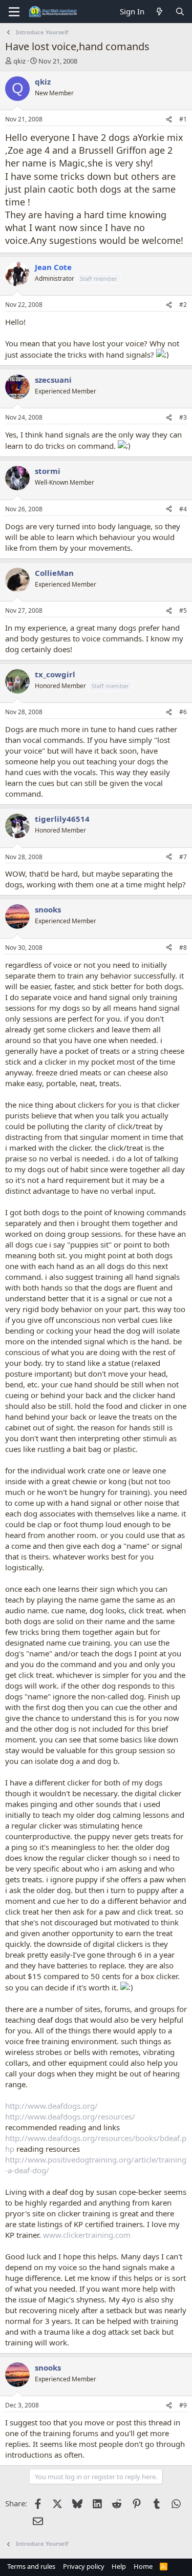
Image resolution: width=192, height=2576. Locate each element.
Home (143, 2566)
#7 (183, 857)
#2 (183, 305)
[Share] (169, 120)
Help (119, 2566)
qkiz (19, 61)
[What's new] (159, 12)
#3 (183, 417)
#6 (183, 712)
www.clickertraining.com (87, 2235)
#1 (183, 119)
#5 (183, 610)
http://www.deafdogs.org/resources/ (70, 2116)
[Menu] (14, 12)
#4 (183, 509)
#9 (183, 2405)
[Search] (180, 12)
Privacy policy (84, 2566)
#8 (183, 948)
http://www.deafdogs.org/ (51, 2106)
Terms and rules (31, 2566)
